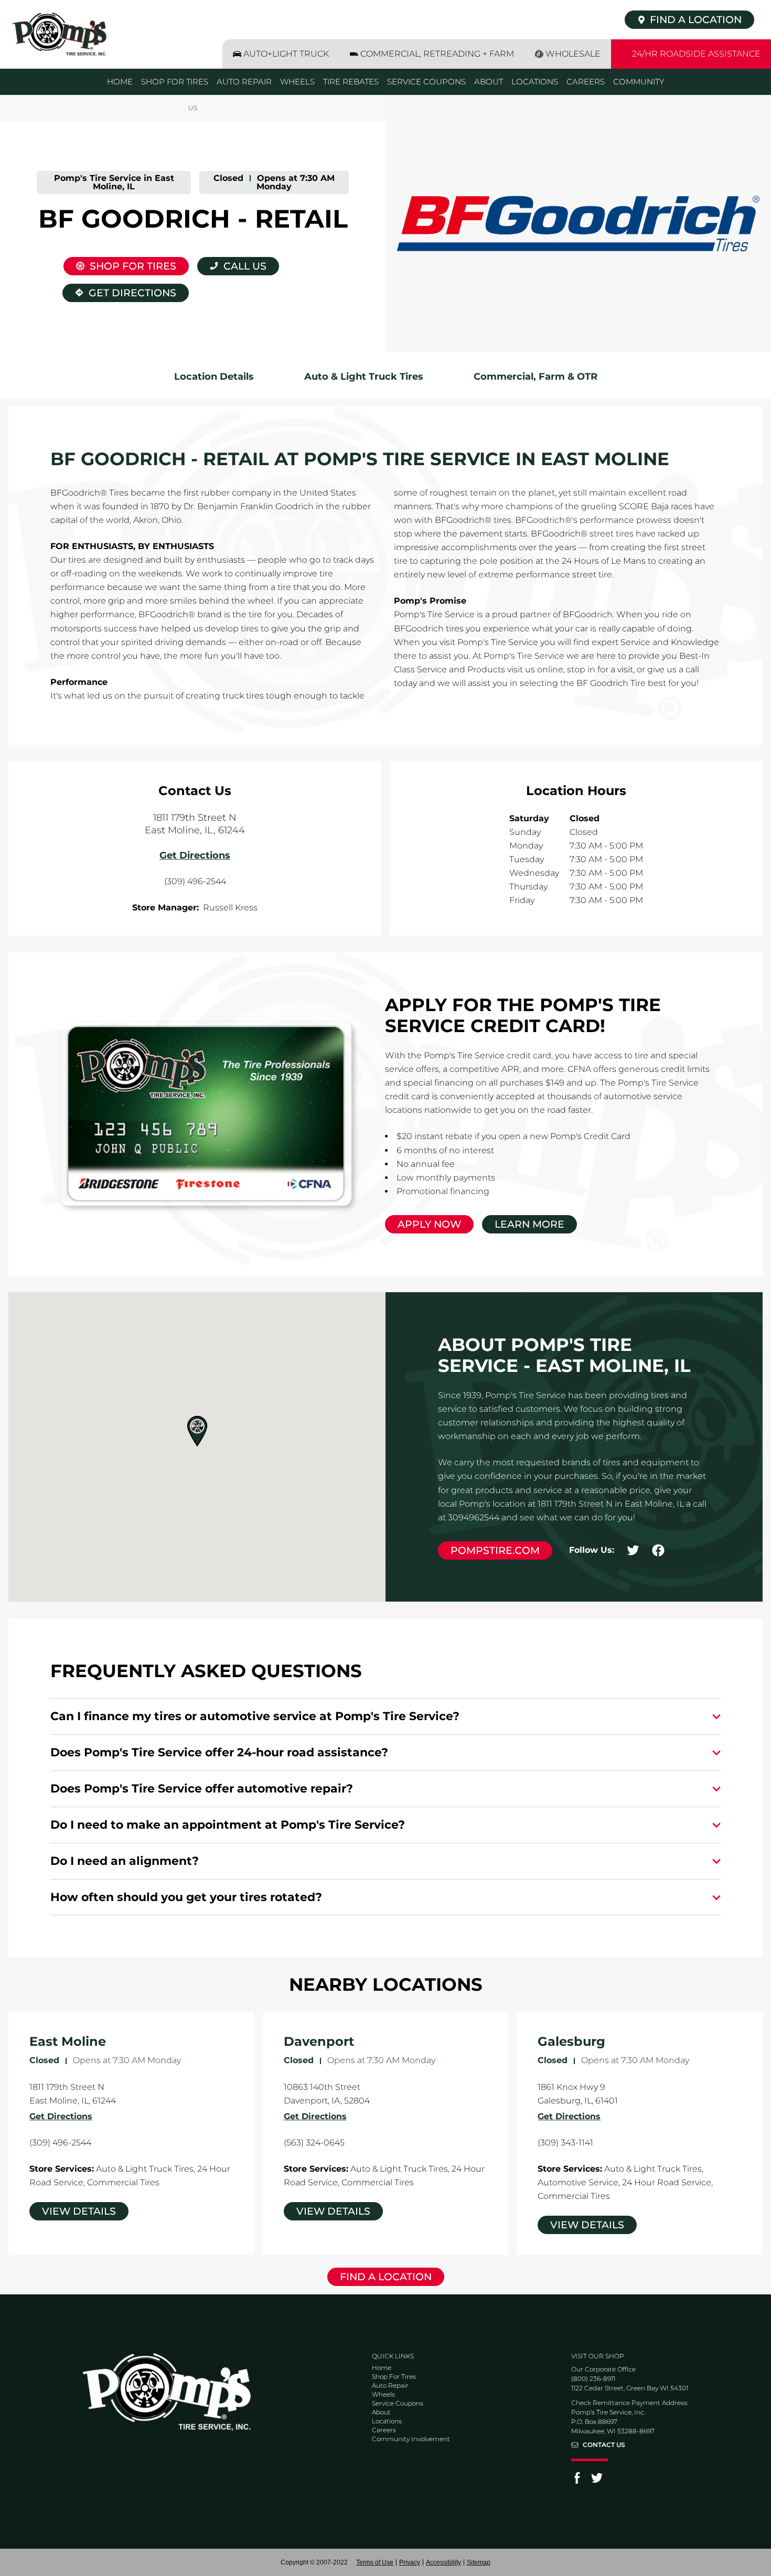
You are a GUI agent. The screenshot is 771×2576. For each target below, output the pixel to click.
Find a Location (386, 2277)
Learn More (529, 1224)
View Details (79, 2211)
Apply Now (429, 1224)
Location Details (214, 377)
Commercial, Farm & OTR (536, 377)
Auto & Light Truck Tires (364, 377)
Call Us (245, 266)
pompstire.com (495, 1550)
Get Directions (119, 291)
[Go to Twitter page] (597, 2481)
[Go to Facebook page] (577, 2481)
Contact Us (604, 2445)
